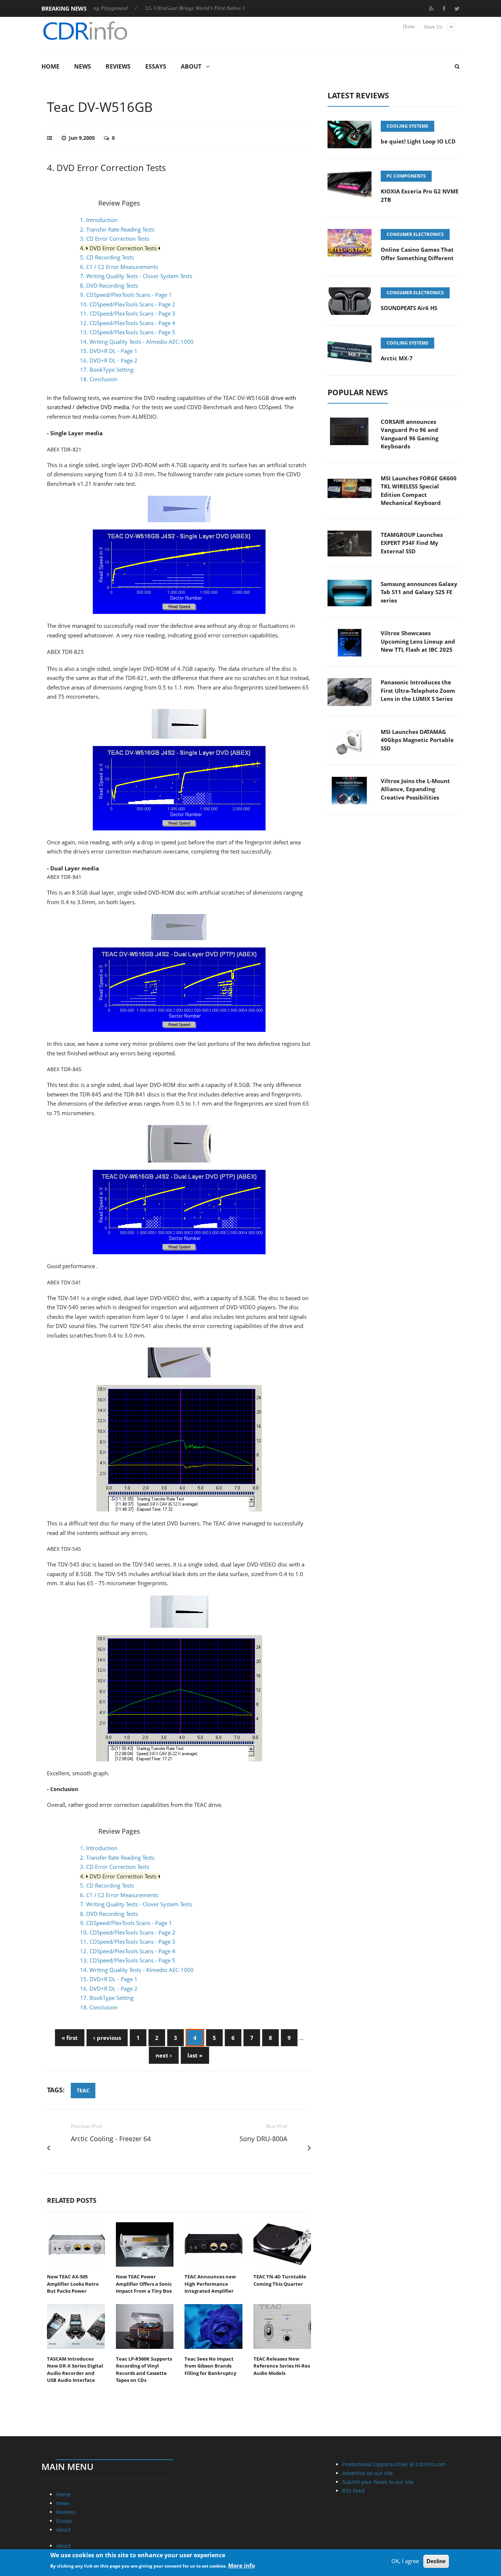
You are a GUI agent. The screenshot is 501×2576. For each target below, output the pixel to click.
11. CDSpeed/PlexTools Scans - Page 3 (128, 313)
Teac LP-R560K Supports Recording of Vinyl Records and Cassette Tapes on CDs (144, 2370)
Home (409, 27)
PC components (406, 176)
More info (242, 2565)
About (191, 66)
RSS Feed (353, 2491)
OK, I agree (405, 2561)
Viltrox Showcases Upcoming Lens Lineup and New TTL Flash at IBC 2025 (418, 641)
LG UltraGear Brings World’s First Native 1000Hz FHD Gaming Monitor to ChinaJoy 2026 (211, 8)
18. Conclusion (99, 379)
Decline (436, 2561)
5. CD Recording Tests (107, 257)
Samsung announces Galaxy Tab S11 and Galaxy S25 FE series (419, 592)
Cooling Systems (407, 126)
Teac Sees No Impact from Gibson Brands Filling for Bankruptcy (210, 2366)
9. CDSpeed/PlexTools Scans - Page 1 (126, 295)
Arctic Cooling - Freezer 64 (111, 2139)
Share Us (433, 27)
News (83, 66)
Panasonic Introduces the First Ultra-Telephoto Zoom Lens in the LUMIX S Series (418, 690)
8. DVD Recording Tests (109, 285)
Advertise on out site (367, 2473)
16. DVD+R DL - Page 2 (109, 360)
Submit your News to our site (378, 2482)
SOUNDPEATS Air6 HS (409, 308)
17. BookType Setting (107, 370)
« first (70, 2038)
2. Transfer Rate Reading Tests (117, 229)
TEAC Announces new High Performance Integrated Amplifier (210, 2284)
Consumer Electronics (415, 234)
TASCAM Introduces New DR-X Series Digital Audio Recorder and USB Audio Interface (75, 2370)
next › (164, 2055)
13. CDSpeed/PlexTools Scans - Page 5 (128, 332)
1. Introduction (99, 220)
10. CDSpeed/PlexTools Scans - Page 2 (128, 304)
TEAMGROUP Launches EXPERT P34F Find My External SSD (412, 543)
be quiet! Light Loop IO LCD (418, 141)
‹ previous (107, 2038)
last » (195, 2055)
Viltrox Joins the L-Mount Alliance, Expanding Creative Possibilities (415, 789)
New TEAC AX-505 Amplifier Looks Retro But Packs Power (73, 2284)
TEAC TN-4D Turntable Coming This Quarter (280, 2280)
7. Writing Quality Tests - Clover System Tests (136, 276)
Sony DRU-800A (263, 2139)
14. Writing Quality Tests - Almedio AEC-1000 (137, 342)
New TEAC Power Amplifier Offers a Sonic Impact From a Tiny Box (144, 2284)
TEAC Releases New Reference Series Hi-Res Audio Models (282, 2366)
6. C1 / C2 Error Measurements (119, 267)
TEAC (83, 2090)
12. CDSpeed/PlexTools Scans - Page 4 (128, 323)
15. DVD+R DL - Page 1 (109, 351)
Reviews (118, 66)
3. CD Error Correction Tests (115, 239)
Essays (156, 66)
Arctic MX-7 (397, 358)
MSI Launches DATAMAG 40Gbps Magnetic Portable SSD (417, 740)
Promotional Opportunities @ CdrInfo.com (394, 2464)
